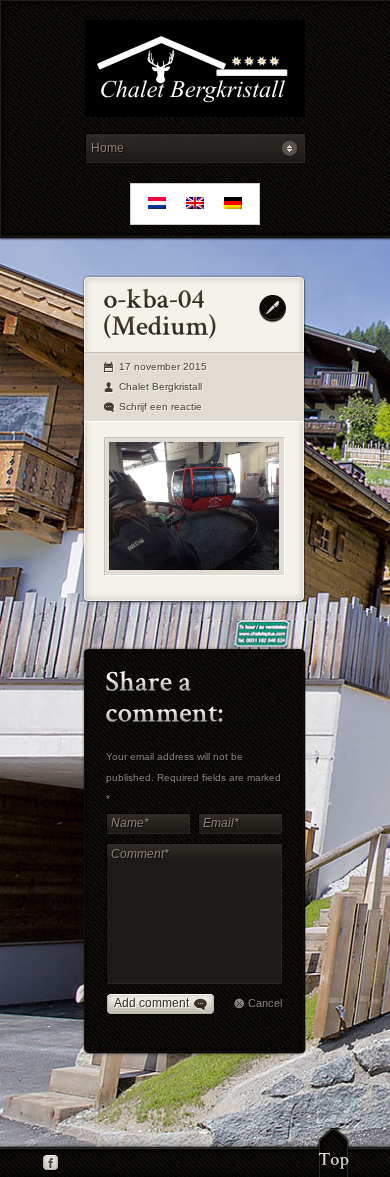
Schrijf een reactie (160, 406)
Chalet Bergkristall (160, 386)
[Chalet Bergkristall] (194, 71)
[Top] (333, 1152)
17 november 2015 (163, 366)
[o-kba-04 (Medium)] (194, 506)
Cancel (265, 1003)
